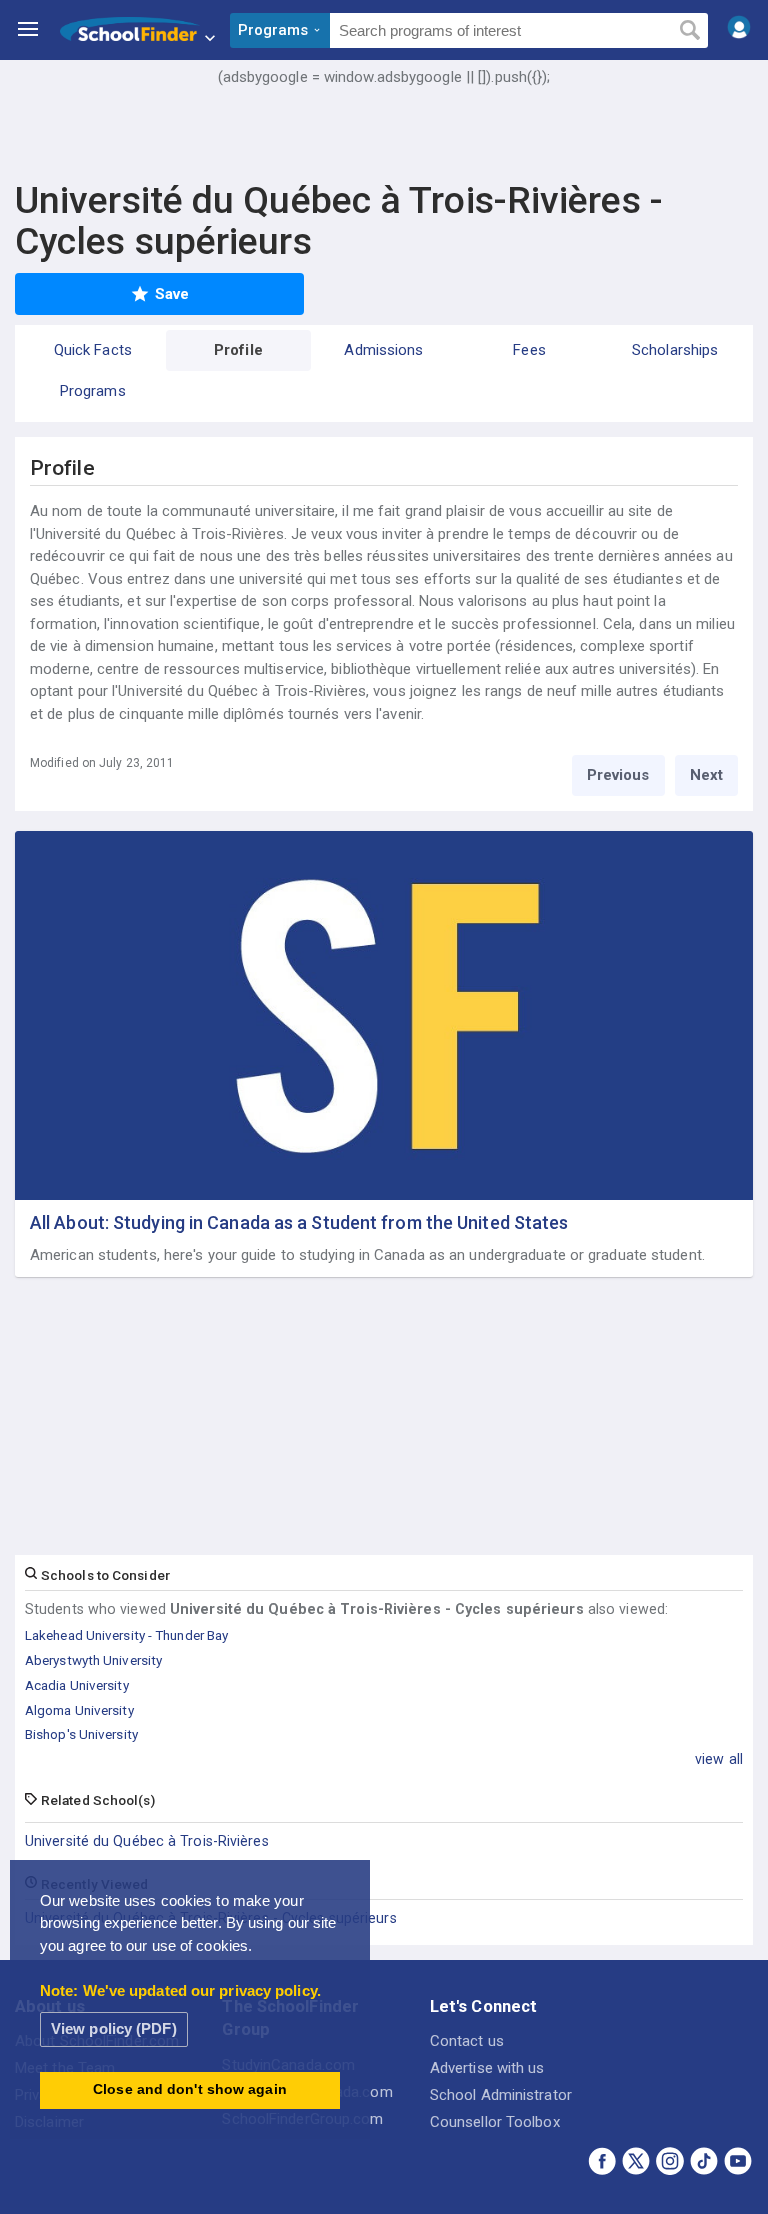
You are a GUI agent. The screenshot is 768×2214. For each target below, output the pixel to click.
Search (689, 31)
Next (706, 775)
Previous (618, 775)
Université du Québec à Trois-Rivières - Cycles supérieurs (211, 1918)
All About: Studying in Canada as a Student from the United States (299, 1222)
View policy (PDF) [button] (114, 2028)
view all (719, 1759)
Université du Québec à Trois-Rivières (147, 1841)
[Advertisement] (384, 145)
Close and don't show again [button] (190, 2089)
